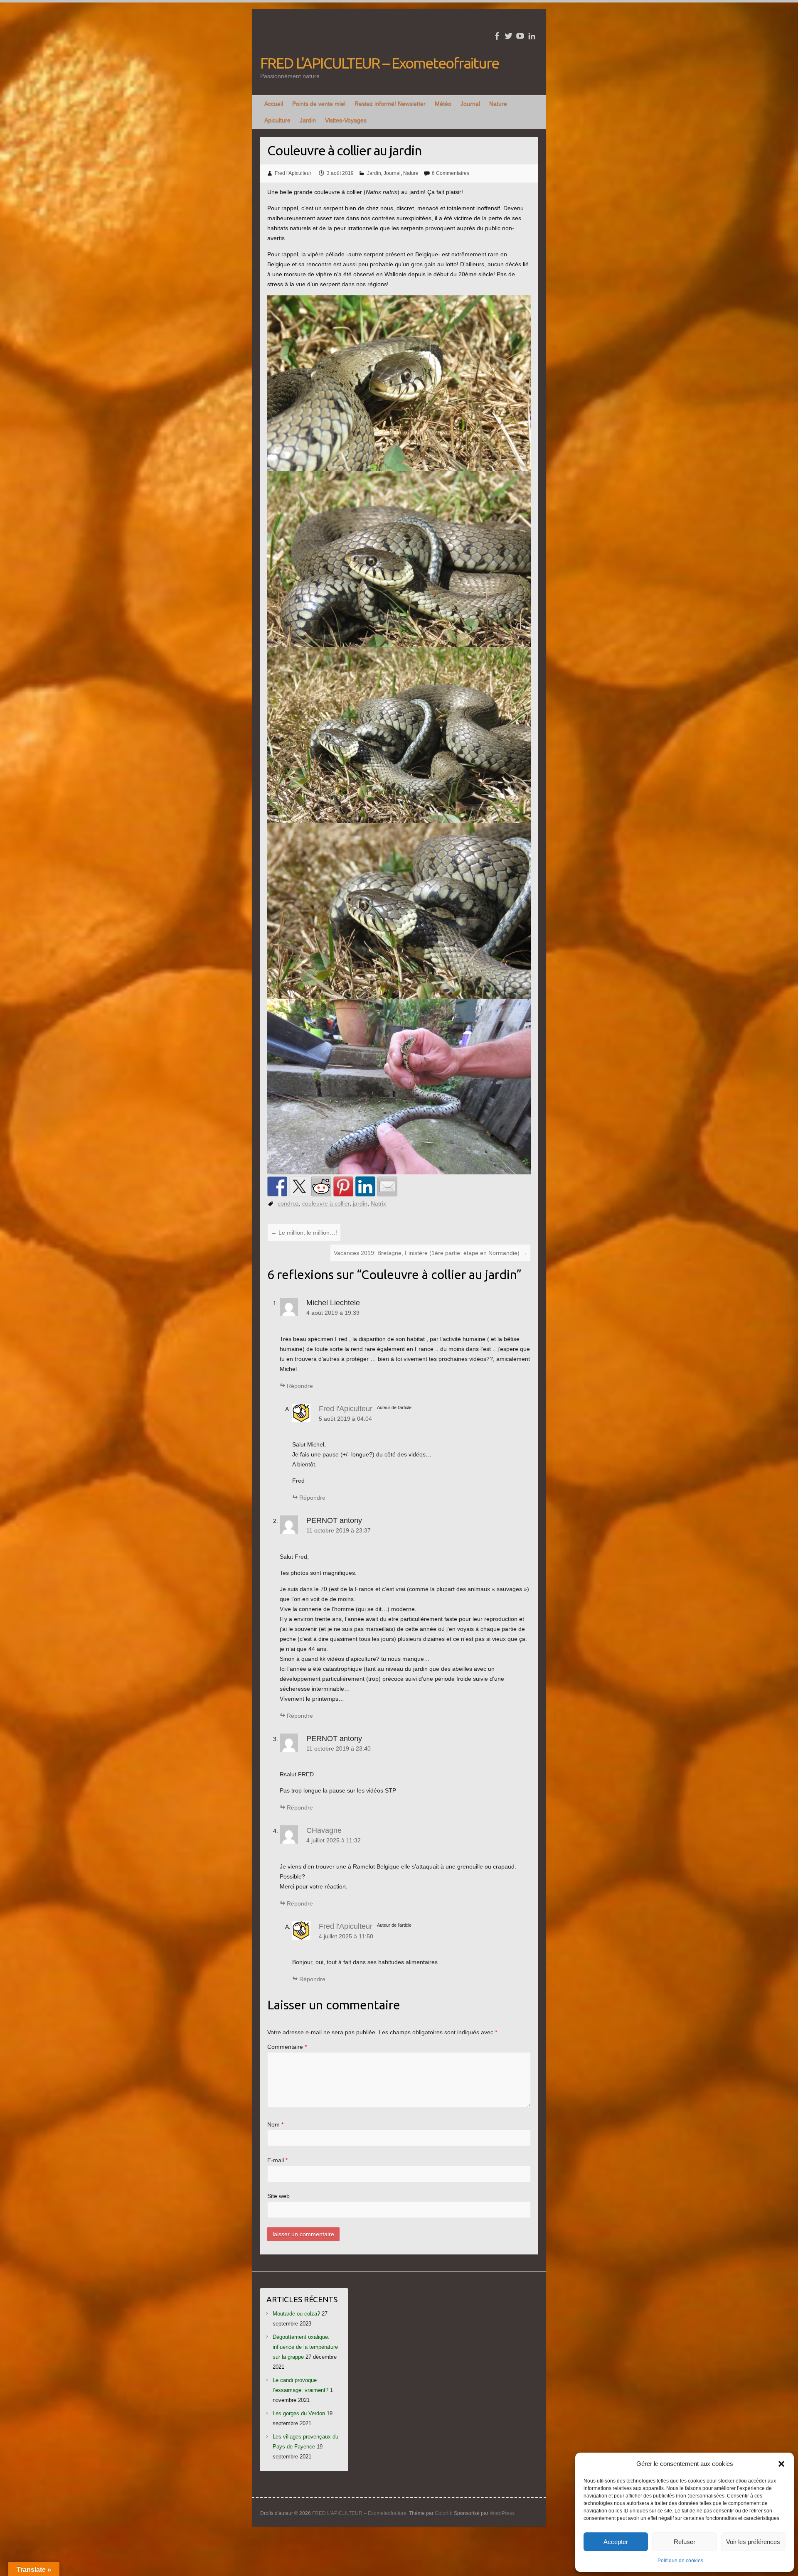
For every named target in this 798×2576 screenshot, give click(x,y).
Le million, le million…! (304, 1233)
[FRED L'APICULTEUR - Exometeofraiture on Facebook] (497, 36)
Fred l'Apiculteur (293, 173)
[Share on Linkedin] (365, 1186)
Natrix (378, 1203)
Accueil (274, 103)
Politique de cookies (680, 2561)
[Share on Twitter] (299, 1186)
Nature (498, 103)
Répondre (300, 1386)
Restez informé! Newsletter (390, 103)
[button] (781, 2464)
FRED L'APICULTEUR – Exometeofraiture (379, 63)
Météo (443, 103)
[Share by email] (387, 1186)
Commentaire (287, 2047)
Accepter (616, 2542)
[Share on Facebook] (277, 1186)
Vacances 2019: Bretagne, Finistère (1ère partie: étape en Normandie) (430, 1253)
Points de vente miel (319, 103)
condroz (288, 1203)
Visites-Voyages (346, 120)
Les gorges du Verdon (299, 2413)
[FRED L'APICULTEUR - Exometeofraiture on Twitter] (509, 36)
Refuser (685, 2542)
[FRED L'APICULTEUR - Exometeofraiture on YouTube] (520, 36)
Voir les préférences (753, 2542)
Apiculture (277, 120)
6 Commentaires (451, 173)
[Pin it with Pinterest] (343, 1186)
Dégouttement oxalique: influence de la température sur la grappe (305, 2347)
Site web (278, 2196)
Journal (470, 103)
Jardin (308, 120)
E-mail (277, 2160)
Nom (275, 2124)
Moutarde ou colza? (296, 2314)
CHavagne (324, 1830)
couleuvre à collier (326, 1203)
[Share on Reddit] (321, 1186)
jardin (360, 1203)
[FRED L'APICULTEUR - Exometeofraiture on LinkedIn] (532, 36)
